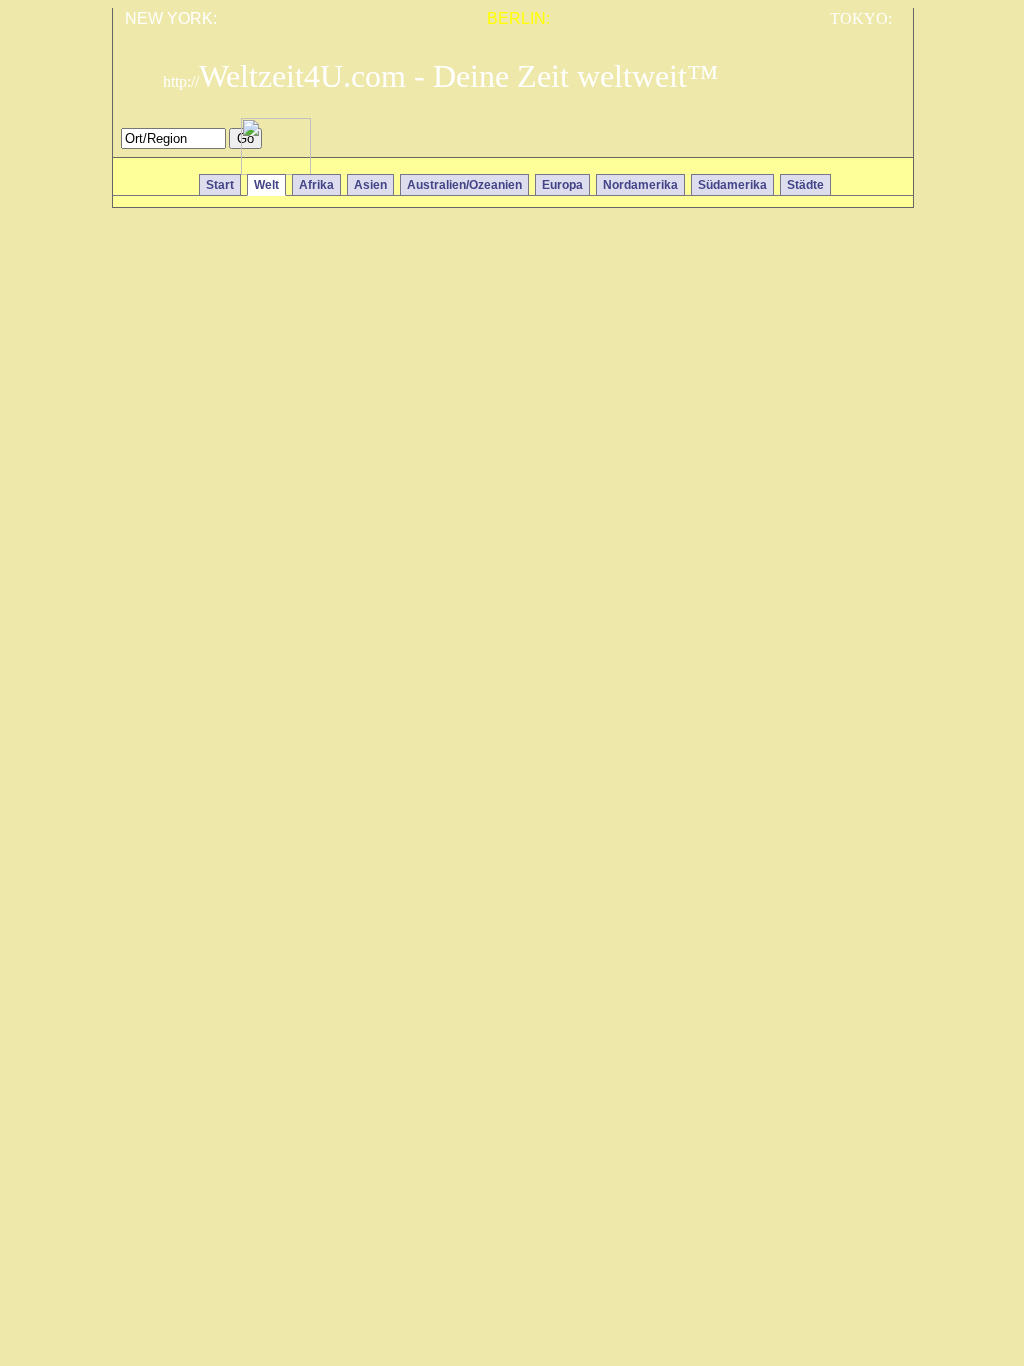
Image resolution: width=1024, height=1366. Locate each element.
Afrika (316, 185)
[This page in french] (854, 144)
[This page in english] (883, 144)
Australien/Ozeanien (464, 185)
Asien (370, 185)
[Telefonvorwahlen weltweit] (276, 169)
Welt (266, 185)
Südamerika (732, 185)
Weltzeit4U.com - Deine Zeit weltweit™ (440, 76)
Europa (562, 185)
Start (220, 185)
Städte (805, 185)
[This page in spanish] (825, 144)
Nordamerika (640, 185)
